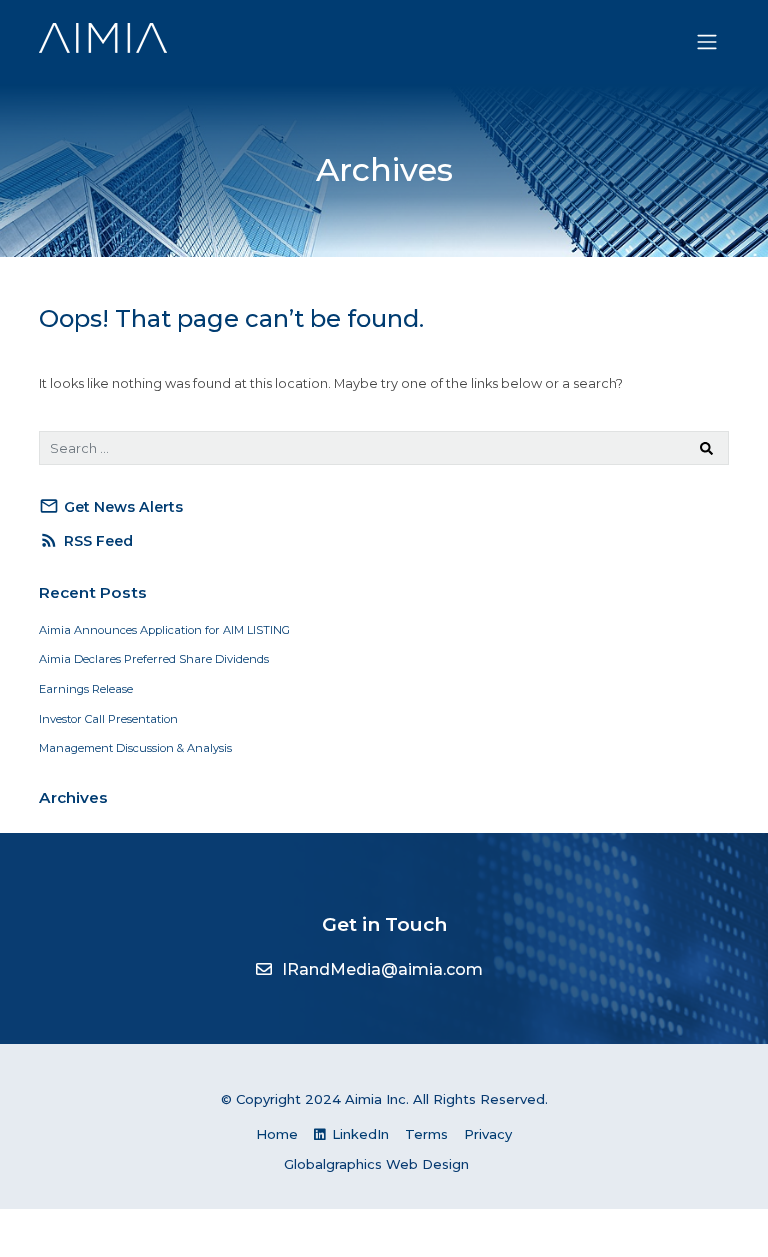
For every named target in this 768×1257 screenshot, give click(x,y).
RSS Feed (86, 540)
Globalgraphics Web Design (376, 1164)
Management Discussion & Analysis (135, 748)
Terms (426, 1134)
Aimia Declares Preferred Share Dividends (154, 659)
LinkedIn (358, 1134)
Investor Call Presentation (108, 719)
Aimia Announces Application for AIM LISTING (164, 630)
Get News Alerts (111, 506)
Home (277, 1134)
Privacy (488, 1134)
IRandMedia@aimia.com (382, 969)
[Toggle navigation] (707, 42)
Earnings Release (86, 689)
